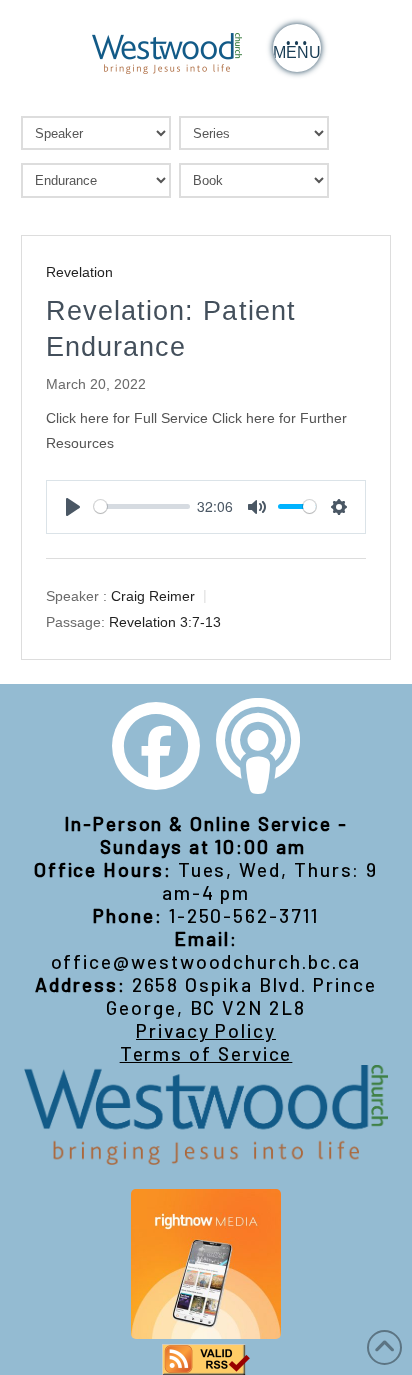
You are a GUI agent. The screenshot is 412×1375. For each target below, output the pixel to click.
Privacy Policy (206, 1030)
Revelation (79, 272)
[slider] (142, 506)
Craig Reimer (153, 596)
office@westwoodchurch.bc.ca (206, 961)
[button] (297, 48)
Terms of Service (206, 1053)
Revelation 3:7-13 (165, 622)
